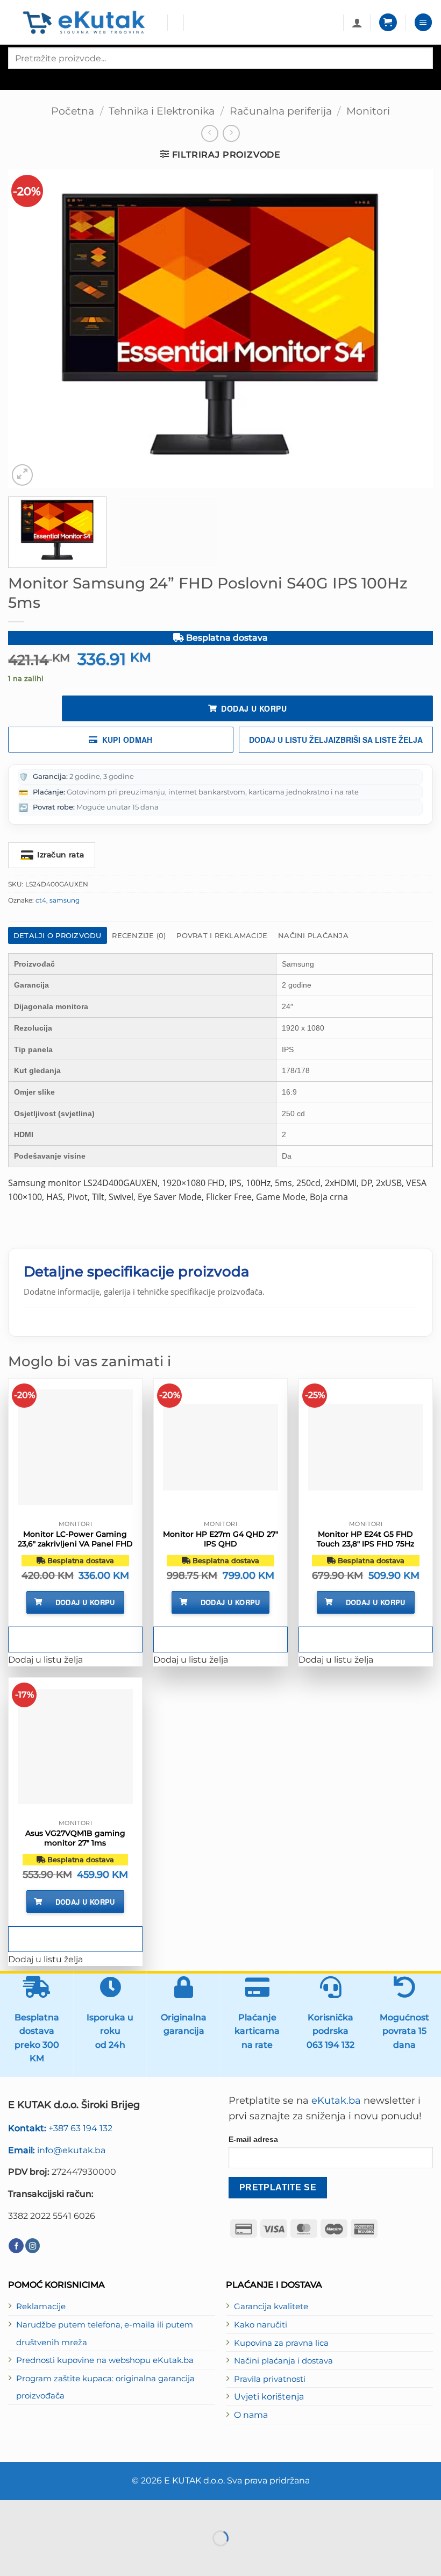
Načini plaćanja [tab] (313, 935)
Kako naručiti (261, 2325)
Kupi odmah (127, 740)
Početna (73, 111)
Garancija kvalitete (271, 2307)
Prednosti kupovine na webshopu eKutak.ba (105, 2360)
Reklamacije (41, 2307)
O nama (251, 2415)
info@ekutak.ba (57, 2150)
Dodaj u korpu (254, 708)
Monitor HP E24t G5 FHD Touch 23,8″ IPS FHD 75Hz (365, 1539)
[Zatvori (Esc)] (107, 2511)
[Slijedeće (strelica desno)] (43, 2557)
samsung (65, 900)
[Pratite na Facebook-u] (16, 2246)
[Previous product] (231, 133)
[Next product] (210, 133)
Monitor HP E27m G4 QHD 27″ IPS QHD (220, 1539)
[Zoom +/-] (11, 2511)
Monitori (368, 111)
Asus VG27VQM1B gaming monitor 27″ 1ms (75, 1838)
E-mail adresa (253, 2139)
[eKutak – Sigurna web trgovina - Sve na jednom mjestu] (84, 23)
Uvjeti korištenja (269, 2396)
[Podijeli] (75, 2511)
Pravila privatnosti (270, 2379)
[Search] (17, 78)
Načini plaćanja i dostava (283, 2361)
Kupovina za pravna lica (281, 2343)
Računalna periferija (281, 111)
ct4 (41, 900)
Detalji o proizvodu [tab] (58, 935)
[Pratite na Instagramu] (33, 2246)
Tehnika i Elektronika (162, 111)
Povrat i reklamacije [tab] (222, 935)
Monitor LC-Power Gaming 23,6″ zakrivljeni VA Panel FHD (75, 1539)
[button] (388, 22)
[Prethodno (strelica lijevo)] (11, 2557)
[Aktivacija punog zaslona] (43, 2511)
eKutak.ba (336, 2100)
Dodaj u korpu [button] (85, 1602)
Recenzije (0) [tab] (139, 935)
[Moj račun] (357, 23)
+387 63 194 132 (60, 2128)
